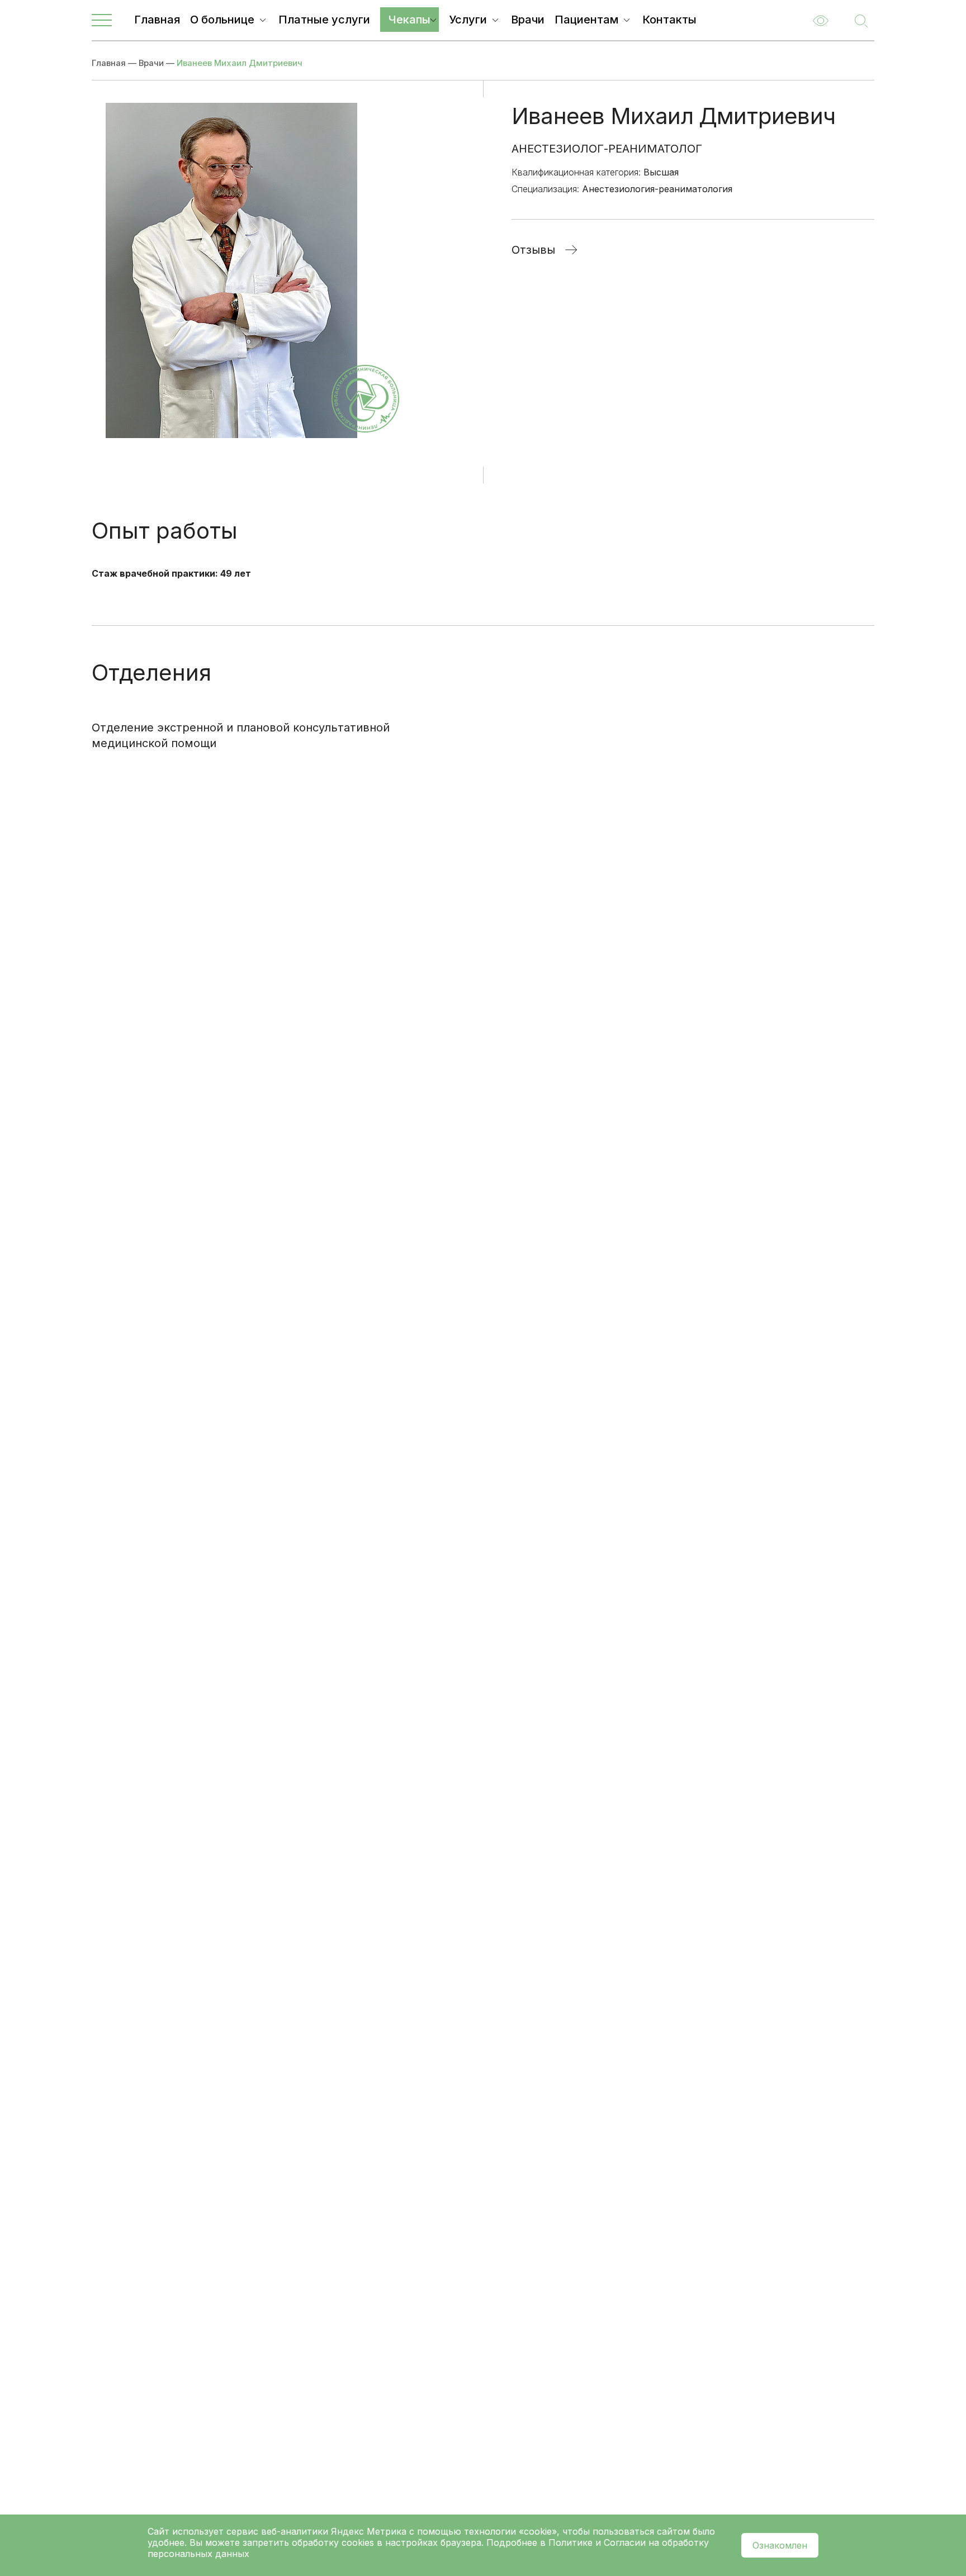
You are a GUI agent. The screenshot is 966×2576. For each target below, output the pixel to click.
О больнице (222, 20)
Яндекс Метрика (370, 2531)
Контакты (669, 20)
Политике (570, 2542)
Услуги (468, 20)
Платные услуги (324, 20)
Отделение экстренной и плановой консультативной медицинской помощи (241, 735)
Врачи (528, 20)
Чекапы (409, 20)
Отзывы (533, 250)
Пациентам (586, 20)
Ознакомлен (780, 2545)
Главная (157, 20)
